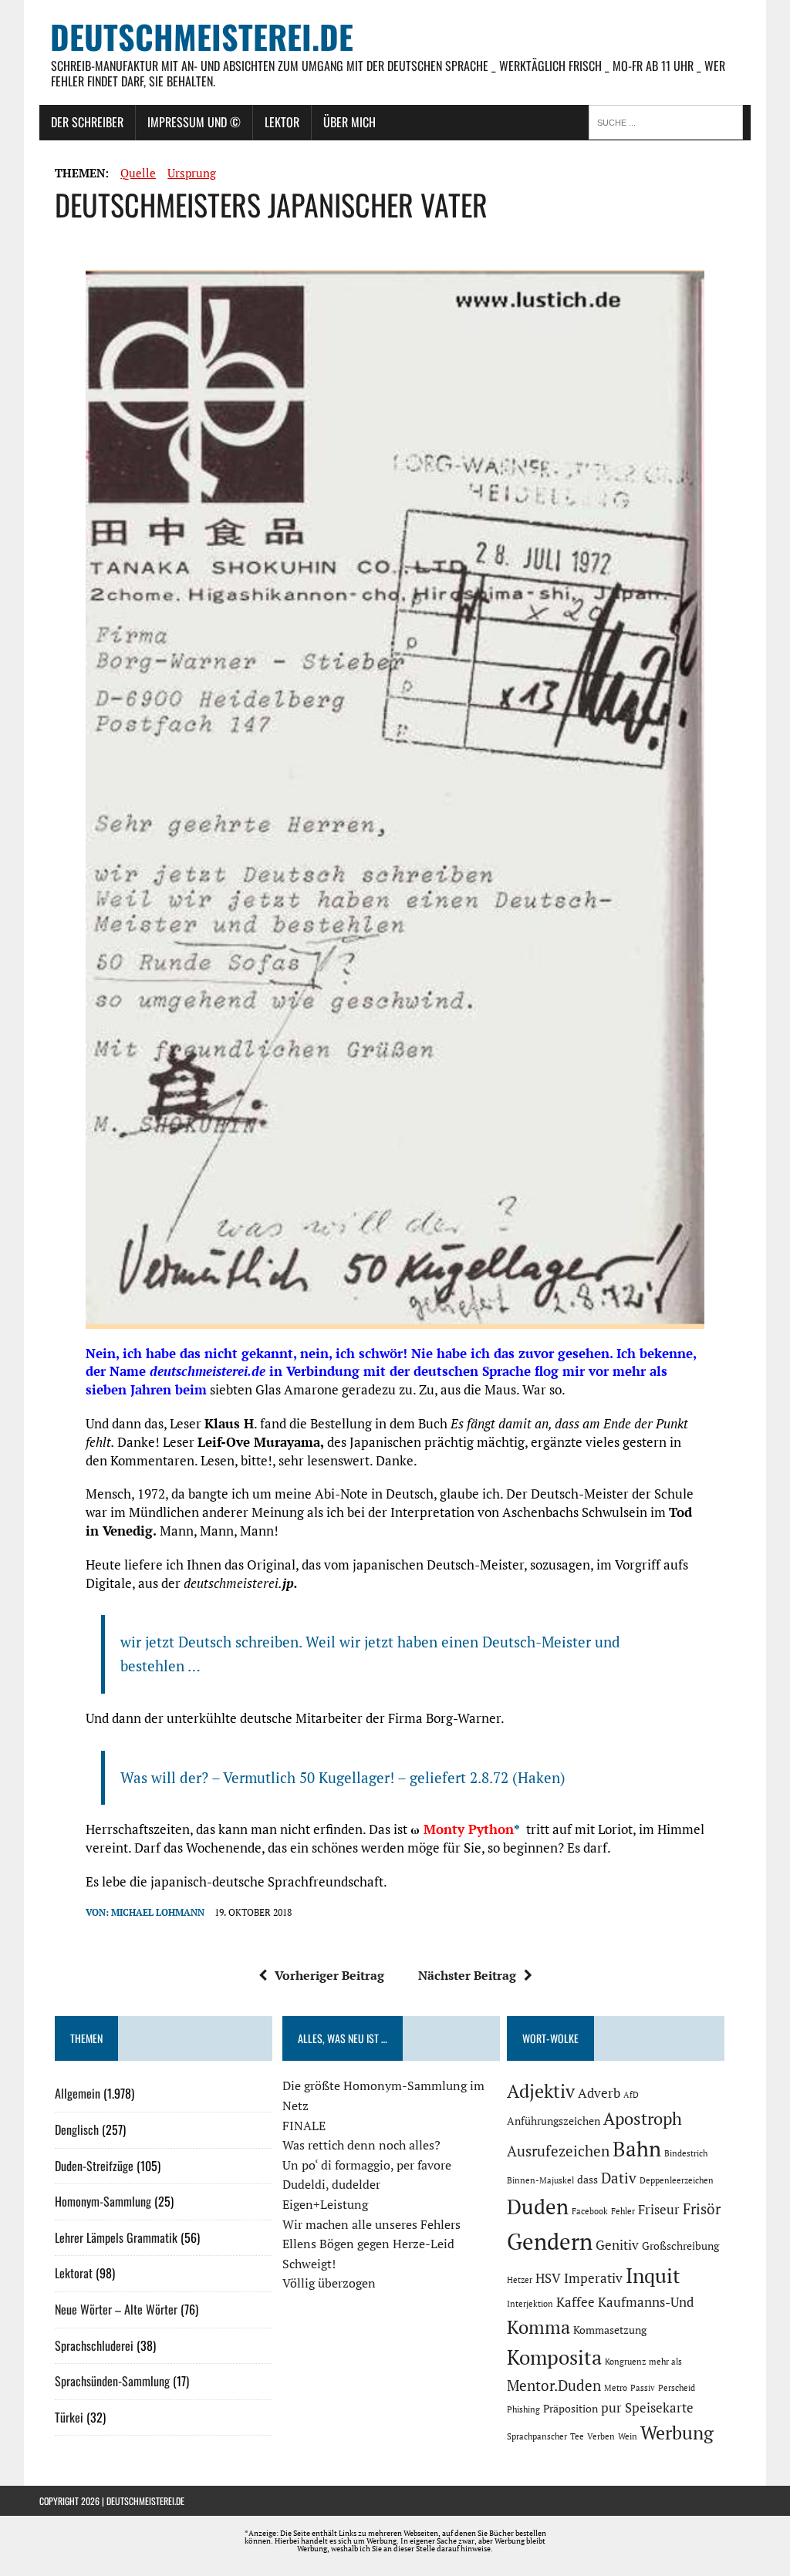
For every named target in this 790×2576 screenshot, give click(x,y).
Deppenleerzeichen (677, 2180)
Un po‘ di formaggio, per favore (367, 2165)
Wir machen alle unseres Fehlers (371, 2224)
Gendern (550, 2241)
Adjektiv (541, 2091)
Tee (577, 2436)
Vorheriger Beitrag (329, 1975)
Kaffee (576, 2302)
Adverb (599, 2093)
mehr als (665, 2362)
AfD (631, 2095)
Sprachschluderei (94, 2345)
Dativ (619, 2178)
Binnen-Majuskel (540, 2180)
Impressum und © (194, 122)
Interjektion (530, 2304)
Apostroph (643, 2118)
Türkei (69, 2417)
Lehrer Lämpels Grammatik (116, 2237)
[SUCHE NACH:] (670, 121)
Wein (628, 2436)
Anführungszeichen (554, 2121)
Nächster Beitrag (467, 1975)
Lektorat (74, 2273)
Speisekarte (659, 2408)
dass (587, 2179)
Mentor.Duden (554, 2385)
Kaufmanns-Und (646, 2302)
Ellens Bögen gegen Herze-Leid (368, 2244)
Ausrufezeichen (558, 2151)
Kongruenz (625, 2362)
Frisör (702, 2209)
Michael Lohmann (158, 1912)
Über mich (349, 122)
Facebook (590, 2211)
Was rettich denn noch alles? (361, 2145)
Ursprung (192, 173)
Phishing (523, 2409)
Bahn (637, 2149)
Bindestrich (686, 2153)
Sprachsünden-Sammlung (112, 2381)
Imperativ (593, 2278)
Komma (538, 2327)
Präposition (571, 2408)
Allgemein (78, 2093)
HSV (548, 2278)
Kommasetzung (610, 2330)
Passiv (643, 2388)
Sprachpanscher (537, 2436)
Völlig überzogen (329, 2283)
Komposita (554, 2357)
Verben (601, 2436)
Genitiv (617, 2245)
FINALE (304, 2126)
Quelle (138, 173)
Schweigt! (309, 2264)
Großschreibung (680, 2246)
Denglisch (77, 2129)
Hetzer (520, 2280)
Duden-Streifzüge (94, 2166)
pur (611, 2408)
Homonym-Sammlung (103, 2201)
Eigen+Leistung (325, 2204)
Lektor (282, 122)
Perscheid (677, 2388)
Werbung (677, 2433)
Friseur (659, 2210)
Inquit (653, 2275)
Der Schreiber (87, 122)
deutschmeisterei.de (145, 2501)
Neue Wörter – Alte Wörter (116, 2309)
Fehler (623, 2211)
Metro (616, 2388)
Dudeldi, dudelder (331, 2184)
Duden (538, 2207)
